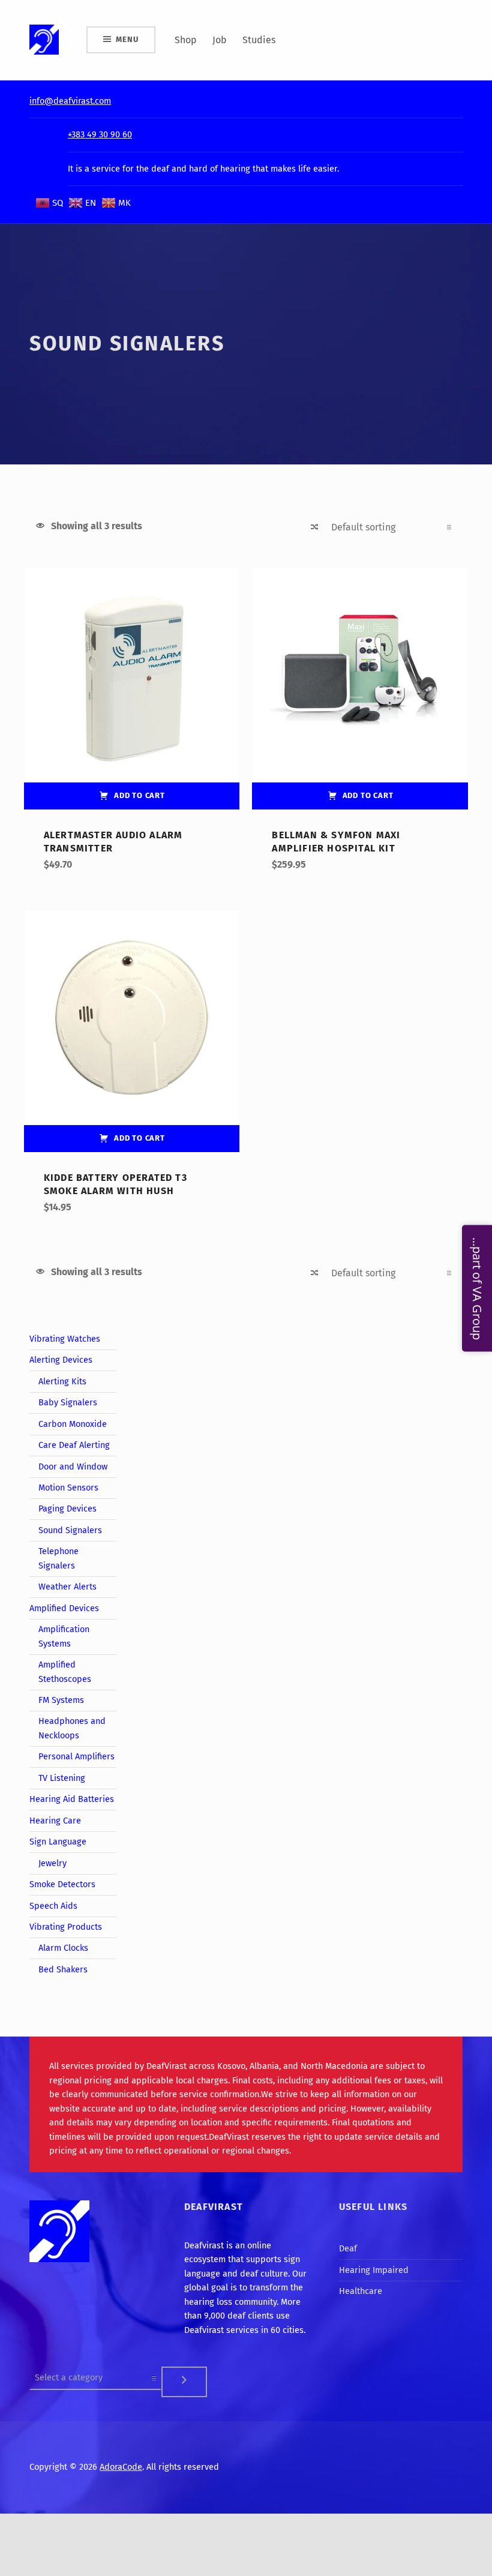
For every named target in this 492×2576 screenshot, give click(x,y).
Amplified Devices (64, 1608)
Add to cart (139, 795)
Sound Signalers (70, 1530)
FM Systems (61, 1700)
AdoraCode (121, 2467)
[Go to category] (184, 2382)
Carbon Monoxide (73, 1424)
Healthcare (361, 2291)
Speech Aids (53, 1906)
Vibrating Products (66, 1927)
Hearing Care (55, 1821)
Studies (259, 40)
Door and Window (73, 1467)
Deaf (348, 2248)
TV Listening (62, 1778)
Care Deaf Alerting (74, 1445)
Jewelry (52, 1863)
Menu (127, 39)
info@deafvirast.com (70, 101)
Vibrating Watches (65, 1339)
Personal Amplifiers (76, 1756)
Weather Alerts (67, 1587)
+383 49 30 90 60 (100, 134)
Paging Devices (67, 1509)
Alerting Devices (61, 1360)
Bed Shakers (63, 1969)
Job (220, 40)
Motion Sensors (68, 1488)
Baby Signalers (68, 1402)
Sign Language (58, 1842)
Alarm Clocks (63, 1948)
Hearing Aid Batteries (72, 1799)
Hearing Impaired (374, 2270)
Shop (186, 40)
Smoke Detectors (62, 1884)
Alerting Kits (62, 1381)
